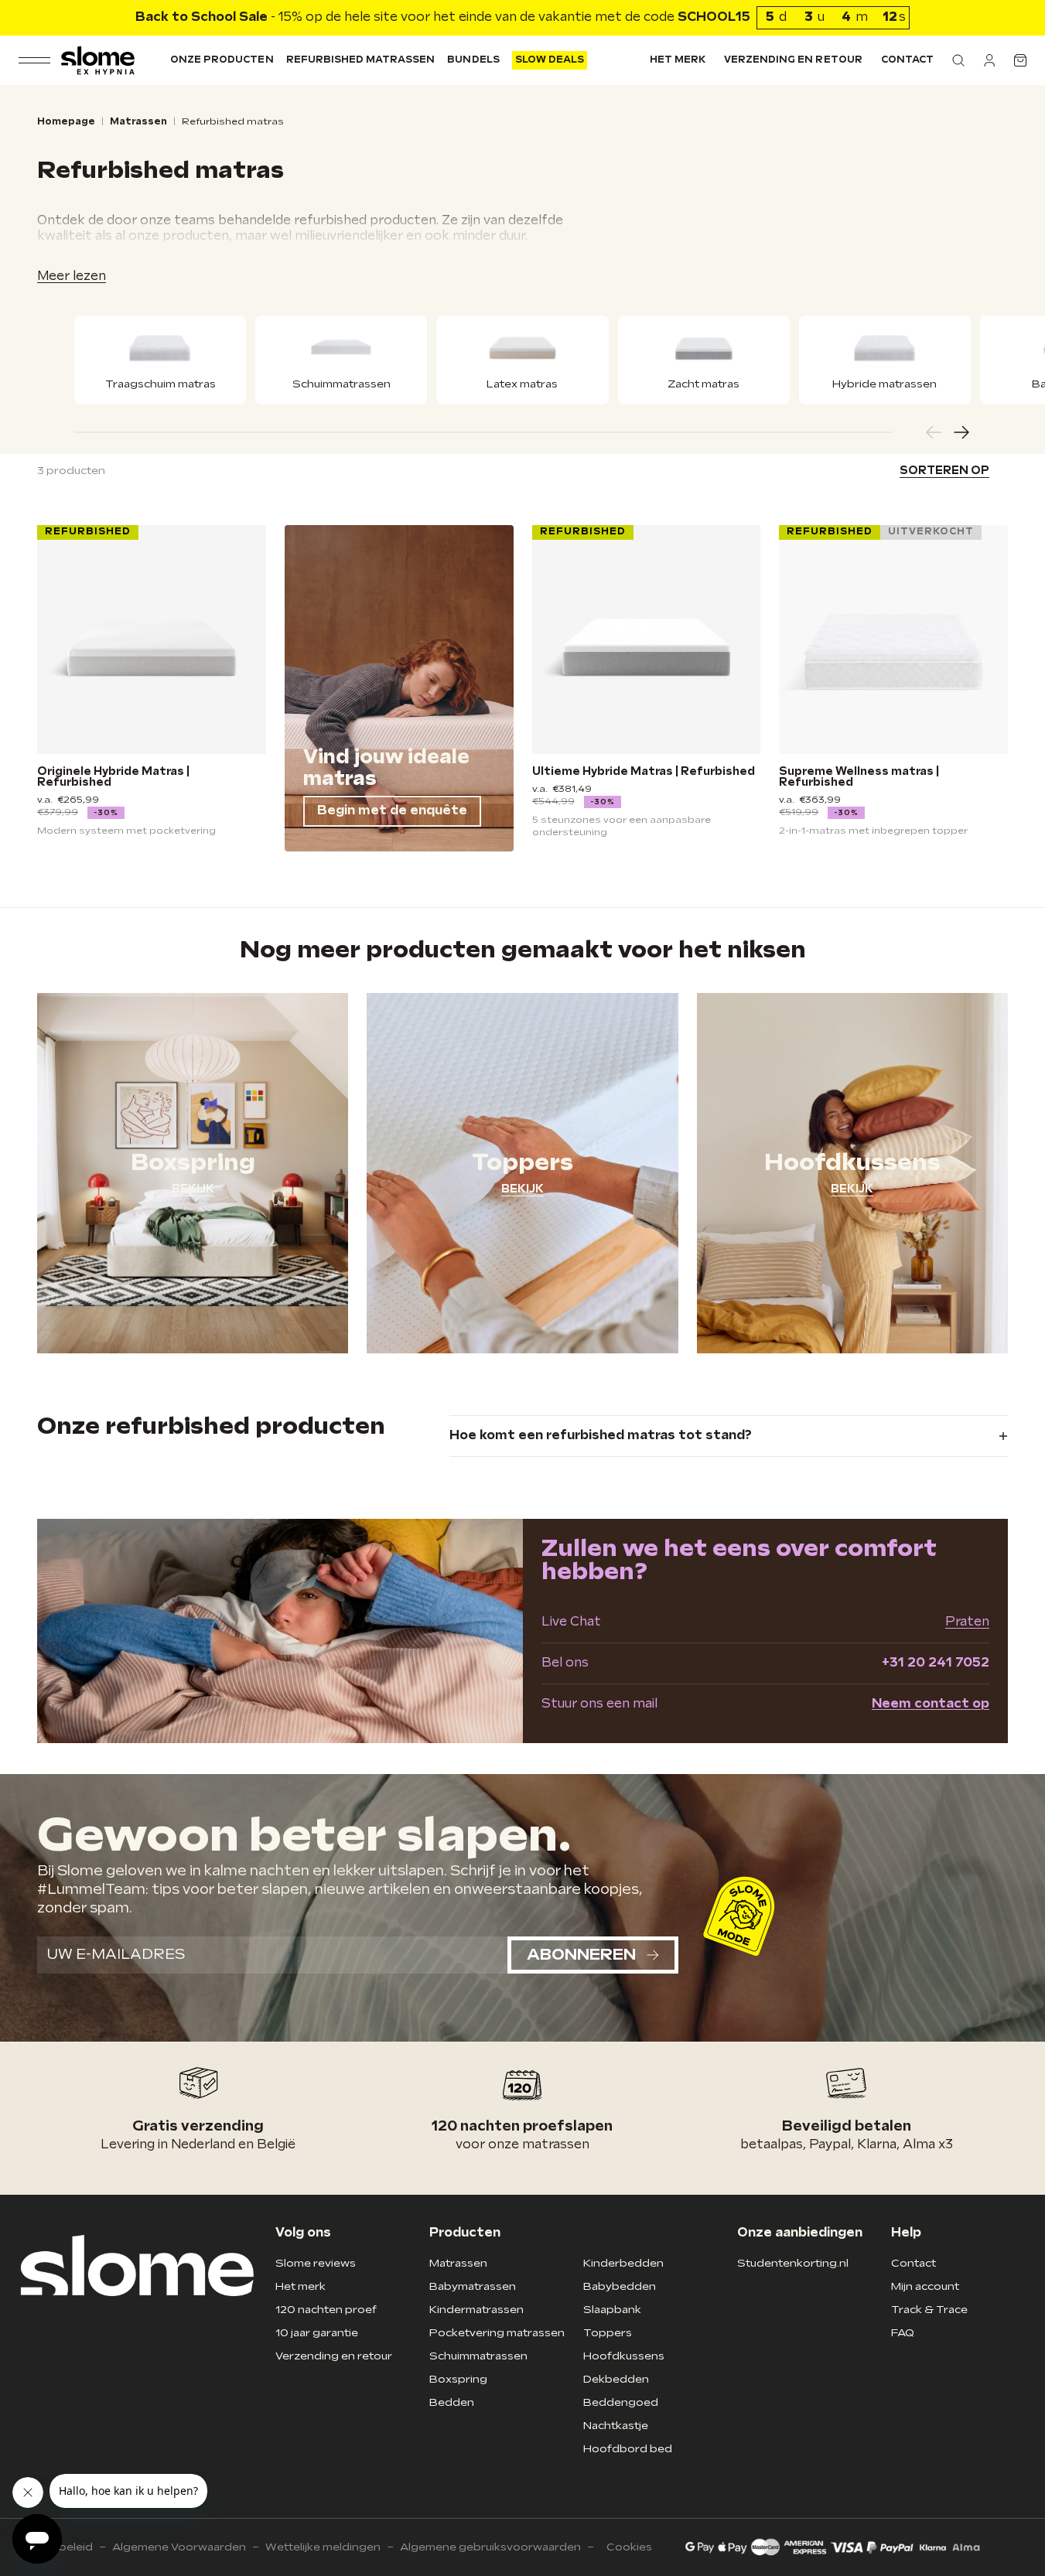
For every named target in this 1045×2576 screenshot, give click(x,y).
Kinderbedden (623, 2263)
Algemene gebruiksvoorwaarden (490, 2547)
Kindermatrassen (476, 2310)
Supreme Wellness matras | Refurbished (859, 777)
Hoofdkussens (624, 2356)
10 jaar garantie (317, 2333)
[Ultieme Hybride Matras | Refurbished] (647, 640)
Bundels (473, 60)
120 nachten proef (326, 2310)
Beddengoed (621, 2402)
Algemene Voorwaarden (179, 2547)
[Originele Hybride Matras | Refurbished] (152, 640)
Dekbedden (616, 2379)
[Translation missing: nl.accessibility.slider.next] (961, 432)
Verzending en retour (793, 60)
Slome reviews (316, 2263)
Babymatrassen (473, 2286)
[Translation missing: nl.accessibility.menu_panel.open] (34, 60)
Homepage (66, 122)
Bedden (452, 2402)
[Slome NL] (98, 60)
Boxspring (458, 2379)
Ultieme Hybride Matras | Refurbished (644, 772)
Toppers (608, 2333)
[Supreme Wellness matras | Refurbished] (893, 640)
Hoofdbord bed (628, 2449)
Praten (967, 1622)
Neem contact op (931, 1704)
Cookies (629, 2547)
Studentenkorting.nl (793, 2263)
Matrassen (138, 122)
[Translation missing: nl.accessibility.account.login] (989, 60)
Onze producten (222, 60)
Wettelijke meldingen (323, 2547)
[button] (958, 60)
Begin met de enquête (392, 811)
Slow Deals (550, 60)
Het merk (678, 60)
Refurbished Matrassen (361, 60)
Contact (907, 60)
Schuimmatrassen (478, 2356)
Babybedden (620, 2286)
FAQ (903, 2333)
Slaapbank (612, 2310)
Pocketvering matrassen (497, 2333)
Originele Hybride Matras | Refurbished (113, 777)
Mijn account (925, 2286)
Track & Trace (929, 2310)
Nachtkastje (616, 2426)
